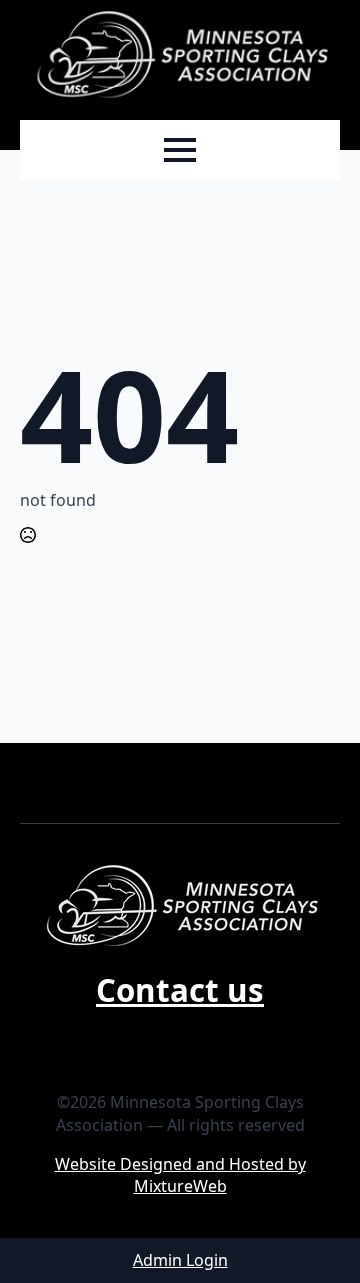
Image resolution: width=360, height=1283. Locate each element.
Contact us (180, 990)
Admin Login (180, 1260)
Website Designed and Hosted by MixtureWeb (180, 1175)
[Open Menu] (180, 150)
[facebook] (180, 1036)
